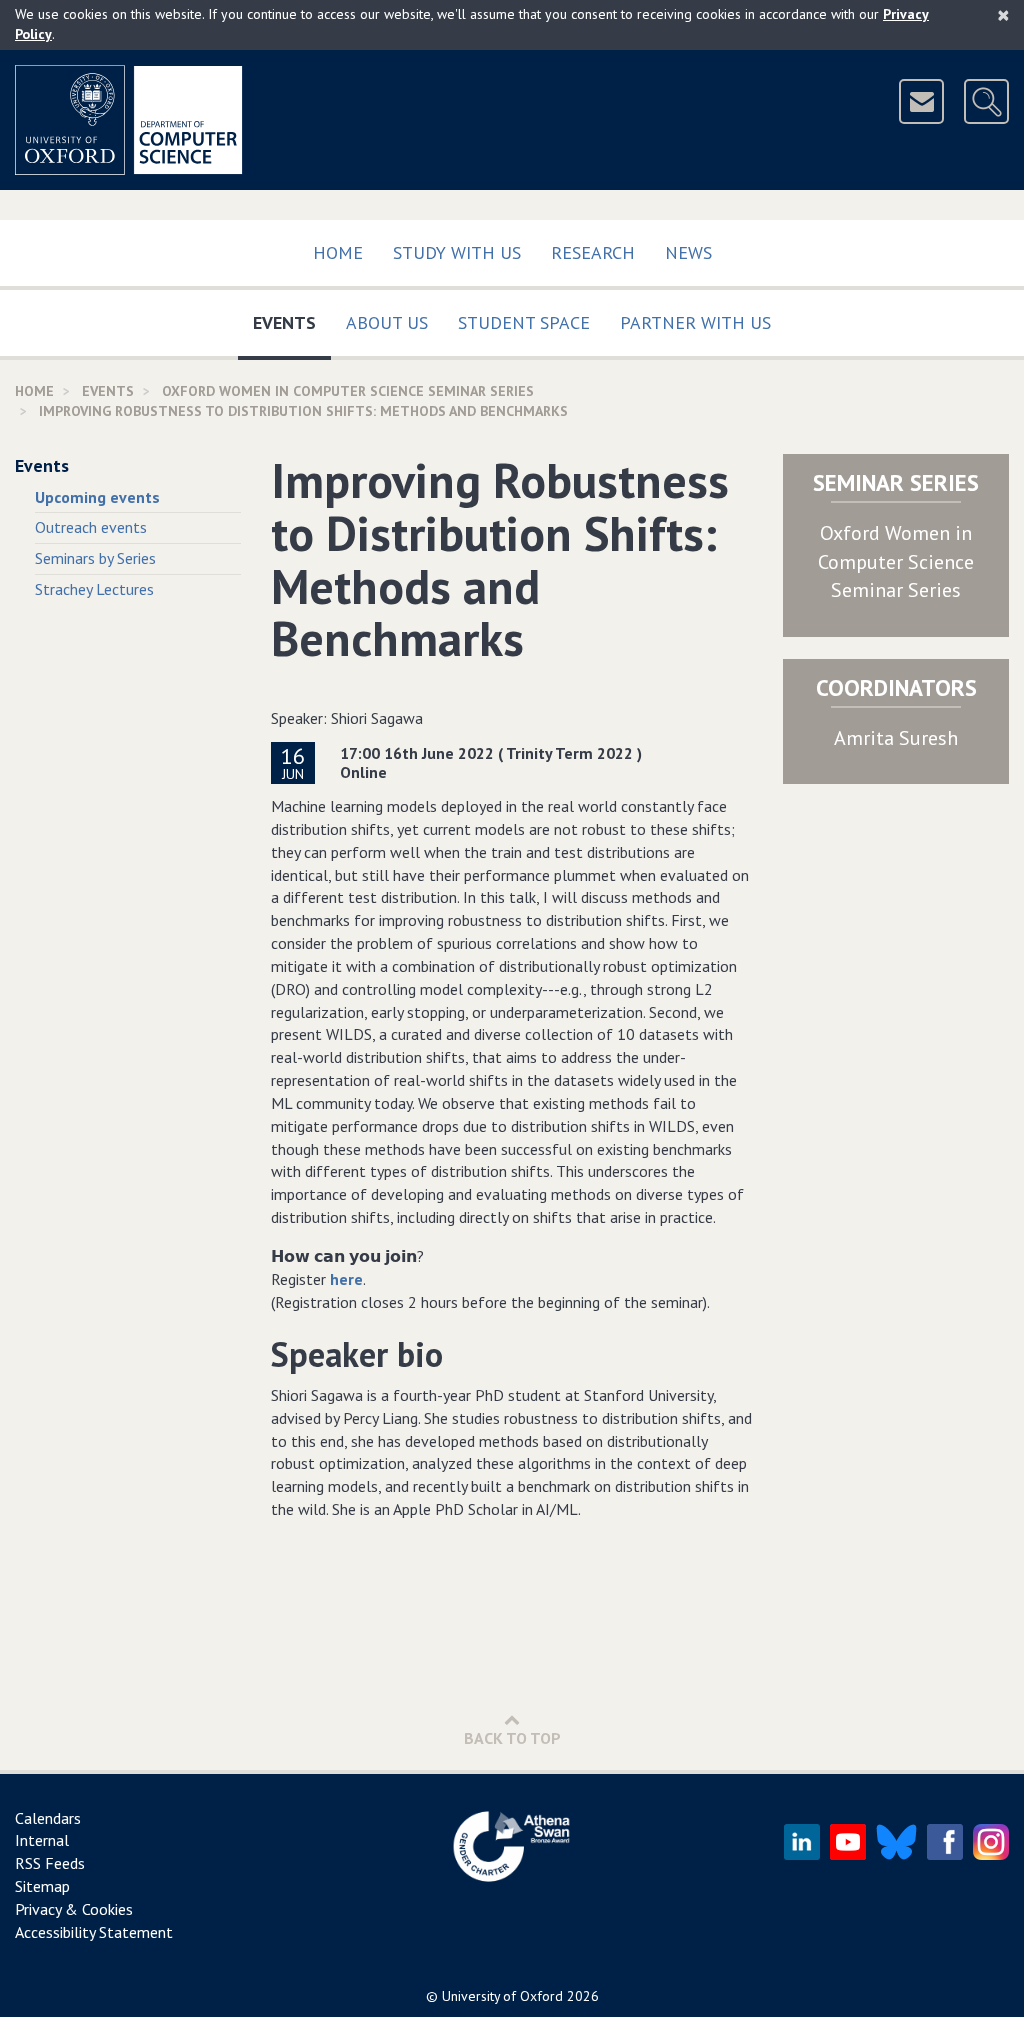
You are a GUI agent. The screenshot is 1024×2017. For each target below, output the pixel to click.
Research (593, 252)
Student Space (524, 322)
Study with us (457, 252)
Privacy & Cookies (74, 1909)
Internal (42, 1840)
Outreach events (91, 527)
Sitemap (42, 1886)
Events (292, 322)
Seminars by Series (95, 558)
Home (338, 252)
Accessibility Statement (94, 1932)
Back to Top (512, 1738)
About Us (387, 322)
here (346, 1279)
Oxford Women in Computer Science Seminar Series (896, 561)
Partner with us (695, 322)
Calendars (48, 1818)
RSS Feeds (50, 1863)
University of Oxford (502, 1996)
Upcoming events (97, 497)
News (688, 252)
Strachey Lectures (94, 589)
